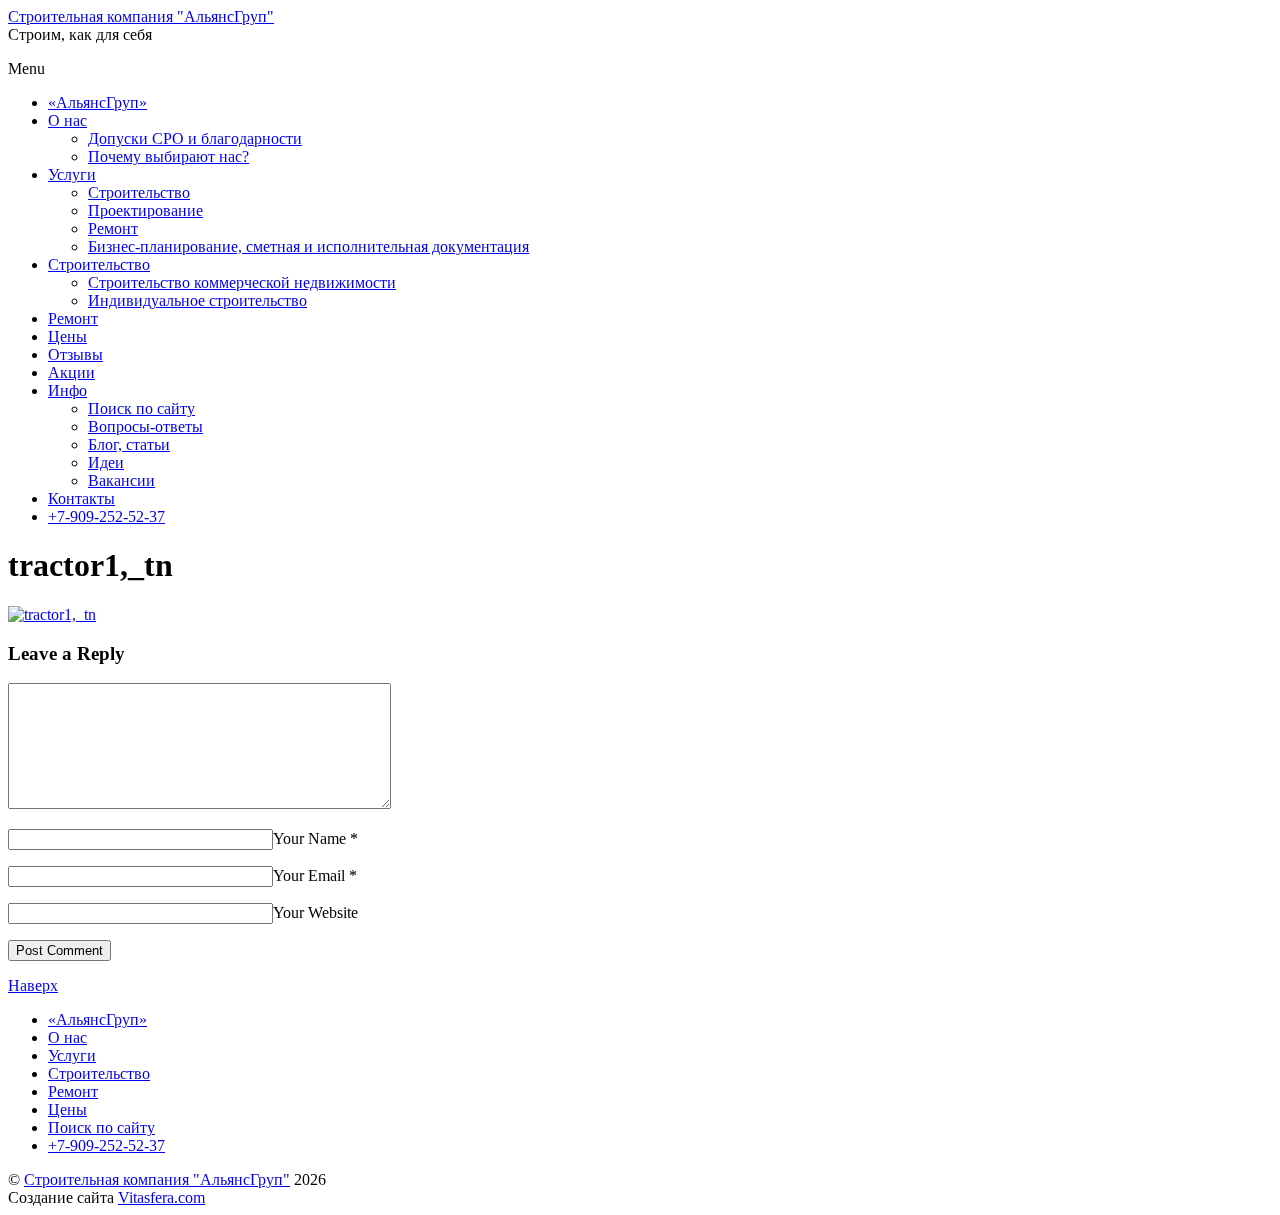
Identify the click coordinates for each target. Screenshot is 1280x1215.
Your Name (309, 838)
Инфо (67, 390)
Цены (67, 336)
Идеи (106, 462)
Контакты (81, 498)
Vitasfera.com (161, 1197)
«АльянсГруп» (97, 102)
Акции (71, 372)
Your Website (315, 912)
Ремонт (113, 228)
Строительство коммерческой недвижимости (242, 282)
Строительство (139, 192)
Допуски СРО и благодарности (195, 138)
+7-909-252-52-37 (106, 516)
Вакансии (121, 480)
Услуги (72, 174)
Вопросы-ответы (145, 426)
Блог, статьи (129, 444)
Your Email (309, 875)
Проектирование (145, 210)
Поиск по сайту (141, 408)
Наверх (33, 985)
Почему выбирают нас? (168, 156)
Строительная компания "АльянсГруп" (157, 1179)
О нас (67, 120)
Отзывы (75, 354)
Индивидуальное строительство (197, 300)
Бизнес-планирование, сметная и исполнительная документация (308, 246)
